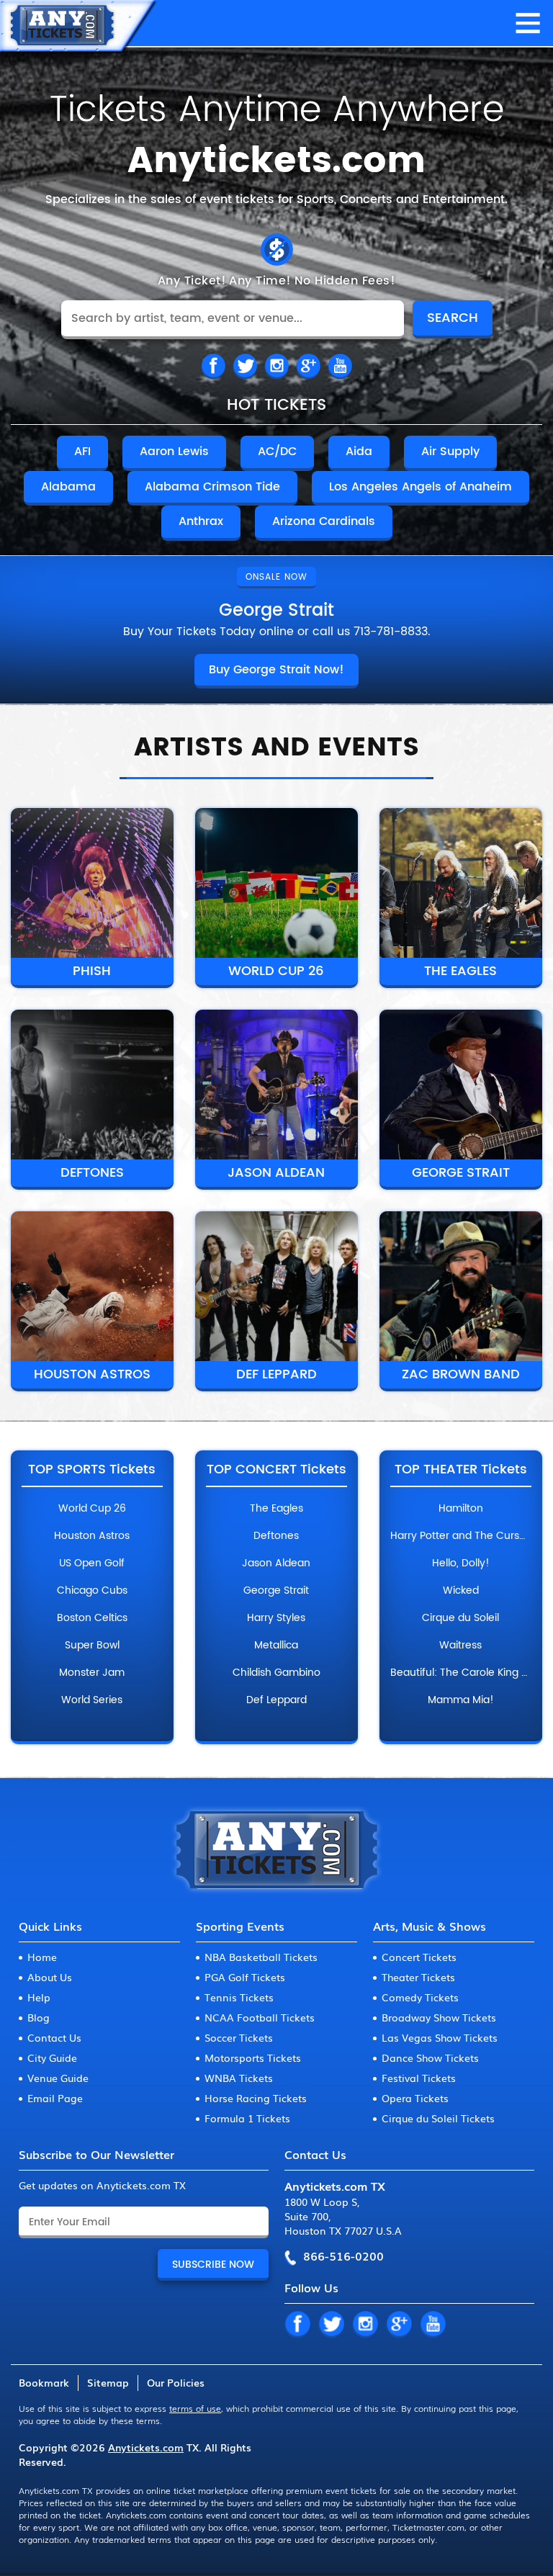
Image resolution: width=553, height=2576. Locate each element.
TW (245, 367)
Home (42, 1957)
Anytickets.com (146, 2447)
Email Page (55, 2098)
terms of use (195, 2408)
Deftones (92, 1173)
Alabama (68, 487)
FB (213, 367)
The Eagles (460, 971)
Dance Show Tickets (430, 2057)
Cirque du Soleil (460, 1618)
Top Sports (92, 1470)
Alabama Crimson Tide (212, 487)
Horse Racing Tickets (256, 2098)
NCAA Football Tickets (260, 2017)
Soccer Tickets (239, 2037)
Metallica (276, 1646)
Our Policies (176, 2382)
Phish (92, 971)
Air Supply (450, 452)
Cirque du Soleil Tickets (438, 2118)
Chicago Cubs (92, 1591)
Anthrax (201, 521)
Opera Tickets (415, 2098)
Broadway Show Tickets (439, 2017)
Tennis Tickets (239, 1997)
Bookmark (44, 2382)
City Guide (52, 2057)
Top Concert (276, 1470)
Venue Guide (58, 2078)
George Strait (461, 1173)
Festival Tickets (419, 2078)
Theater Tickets (418, 1977)
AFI (82, 452)
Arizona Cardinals (324, 521)
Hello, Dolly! (461, 1563)
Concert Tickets (419, 1957)
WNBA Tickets (239, 2078)
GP (399, 2325)
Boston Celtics (92, 1618)
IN (276, 367)
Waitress (460, 1646)
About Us (50, 1977)
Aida (359, 452)
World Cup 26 (276, 971)
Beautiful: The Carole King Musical (461, 1673)
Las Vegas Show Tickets (440, 2037)
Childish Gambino (276, 1673)
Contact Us (54, 2037)
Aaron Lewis (174, 452)
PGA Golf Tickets (245, 1977)
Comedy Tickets (420, 1997)
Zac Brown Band (461, 1374)
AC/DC (277, 452)
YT (433, 2325)
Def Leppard (276, 1374)
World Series (92, 1700)
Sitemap (108, 2382)
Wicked (461, 1591)
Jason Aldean (276, 1173)
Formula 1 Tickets (247, 2118)
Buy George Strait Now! (276, 670)
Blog (39, 2017)
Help (39, 1997)
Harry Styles (276, 1618)
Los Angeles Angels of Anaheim (421, 487)
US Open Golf (92, 1563)
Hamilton (461, 1509)
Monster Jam (92, 1673)
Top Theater (461, 1470)
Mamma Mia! (461, 1700)
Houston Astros (92, 1374)
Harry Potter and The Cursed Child (461, 1536)
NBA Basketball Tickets (261, 1957)
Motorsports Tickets (253, 2057)
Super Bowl (92, 1646)
